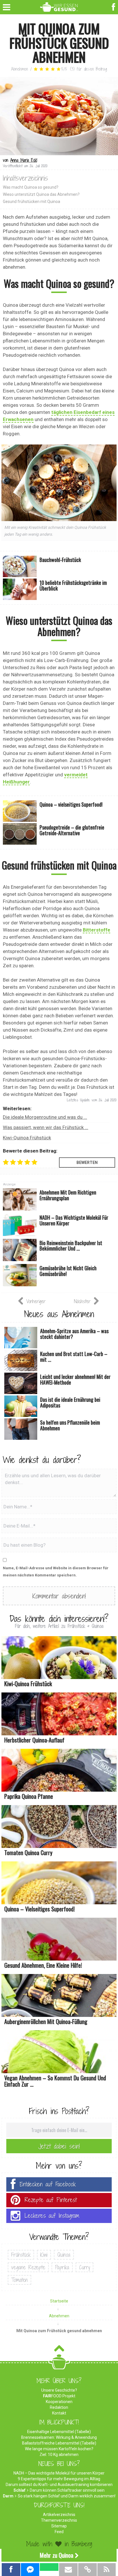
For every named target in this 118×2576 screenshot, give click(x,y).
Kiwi (44, 2255)
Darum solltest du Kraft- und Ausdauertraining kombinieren (59, 2485)
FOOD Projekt (59, 2396)
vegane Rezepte (28, 2267)
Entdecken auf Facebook (48, 2184)
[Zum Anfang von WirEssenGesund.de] (59, 2350)
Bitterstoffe (97, 930)
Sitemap (59, 2526)
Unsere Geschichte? (59, 2390)
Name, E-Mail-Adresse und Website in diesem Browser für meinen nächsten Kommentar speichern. (56, 1572)
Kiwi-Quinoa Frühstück (27, 1138)
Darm (8, 2496)
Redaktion (59, 2407)
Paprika (62, 2267)
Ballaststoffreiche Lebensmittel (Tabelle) (59, 2443)
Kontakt (59, 2413)
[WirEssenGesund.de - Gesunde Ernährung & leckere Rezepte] (59, 6)
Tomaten (19, 2280)
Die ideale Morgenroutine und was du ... (45, 1117)
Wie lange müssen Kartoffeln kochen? (59, 2449)
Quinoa (64, 2255)
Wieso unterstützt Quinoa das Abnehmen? (41, 194)
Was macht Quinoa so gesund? (31, 187)
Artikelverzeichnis (59, 2515)
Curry (84, 2267)
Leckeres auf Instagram (52, 2216)
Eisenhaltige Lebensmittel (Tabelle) (59, 2432)
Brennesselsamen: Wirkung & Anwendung (59, 2437)
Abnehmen (20, 69)
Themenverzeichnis (59, 2520)
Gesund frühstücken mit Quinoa (32, 202)
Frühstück (21, 2255)
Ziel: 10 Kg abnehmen (59, 2455)
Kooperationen (59, 2402)
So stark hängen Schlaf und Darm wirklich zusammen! (67, 2496)
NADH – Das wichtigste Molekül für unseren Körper (59, 2473)
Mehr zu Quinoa (57, 2555)
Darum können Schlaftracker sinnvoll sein (67, 2490)
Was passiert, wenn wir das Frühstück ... (46, 1127)
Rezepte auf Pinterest (51, 2200)
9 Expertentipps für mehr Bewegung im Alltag (59, 2479)
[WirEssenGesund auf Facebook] (114, 6)
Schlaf (19, 2490)
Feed (59, 2532)
